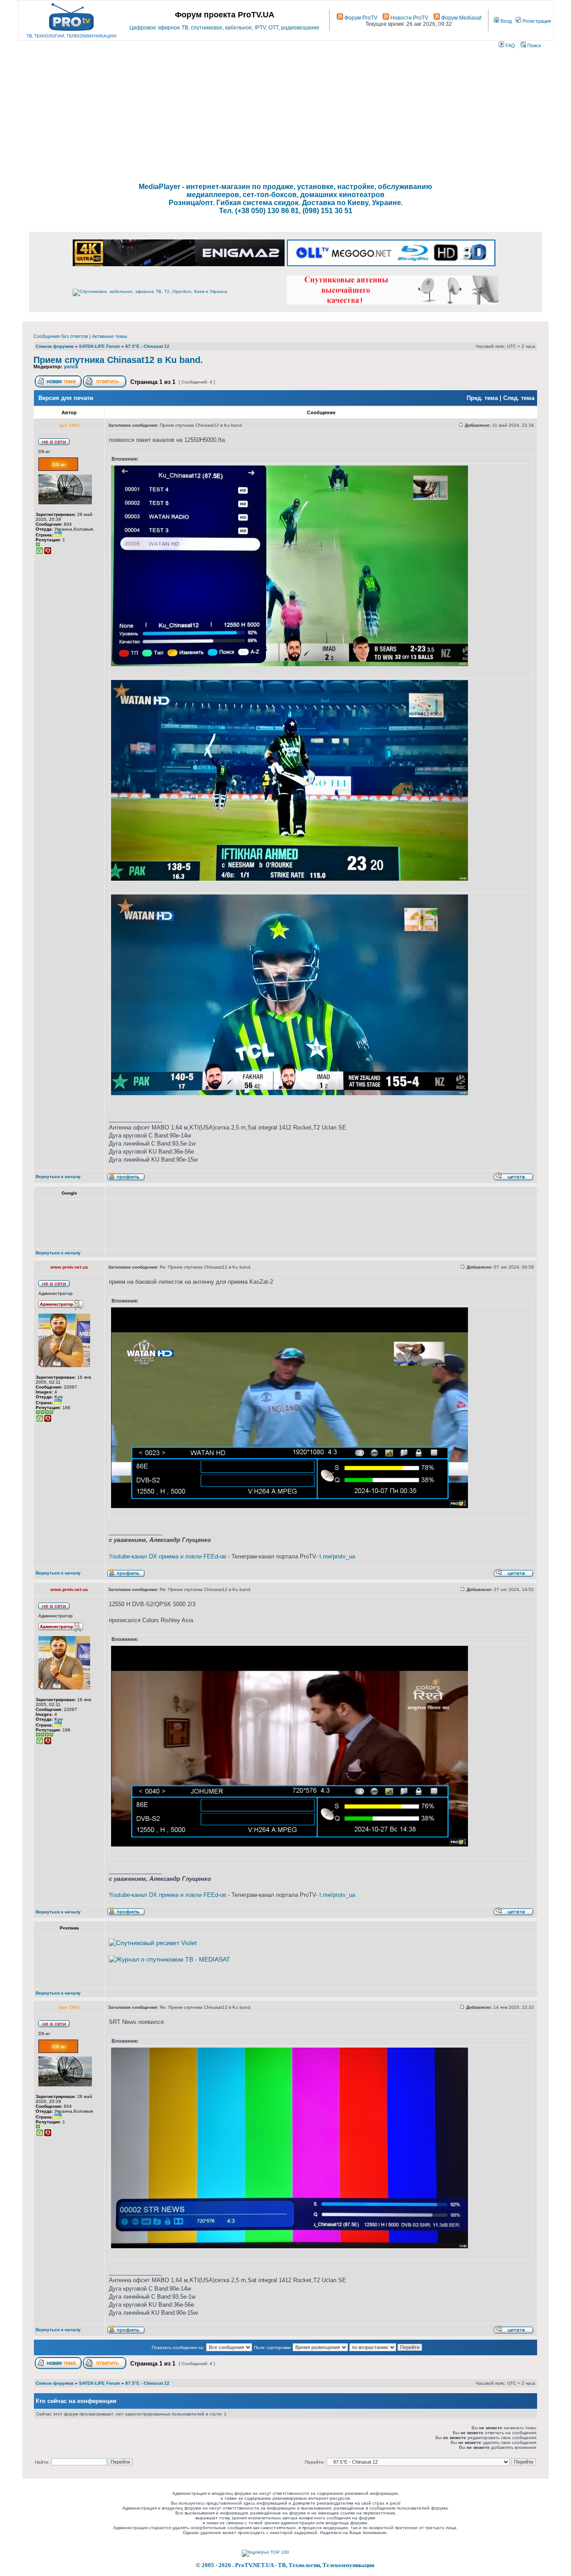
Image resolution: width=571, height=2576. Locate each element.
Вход (505, 21)
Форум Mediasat (461, 18)
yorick (71, 367)
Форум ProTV (360, 18)
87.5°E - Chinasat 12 (147, 346)
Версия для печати (66, 398)
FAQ (510, 45)
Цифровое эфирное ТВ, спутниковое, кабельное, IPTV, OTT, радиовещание (224, 28)
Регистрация (536, 21)
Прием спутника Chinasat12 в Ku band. (118, 360)
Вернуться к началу (58, 1177)
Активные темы (110, 336)
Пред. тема (482, 398)
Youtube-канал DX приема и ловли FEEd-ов (168, 1556)
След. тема (519, 398)
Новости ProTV (409, 18)
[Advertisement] (285, 116)
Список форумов (55, 346)
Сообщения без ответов (61, 336)
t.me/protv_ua (337, 1556)
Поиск (534, 45)
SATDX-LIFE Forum (99, 346)
